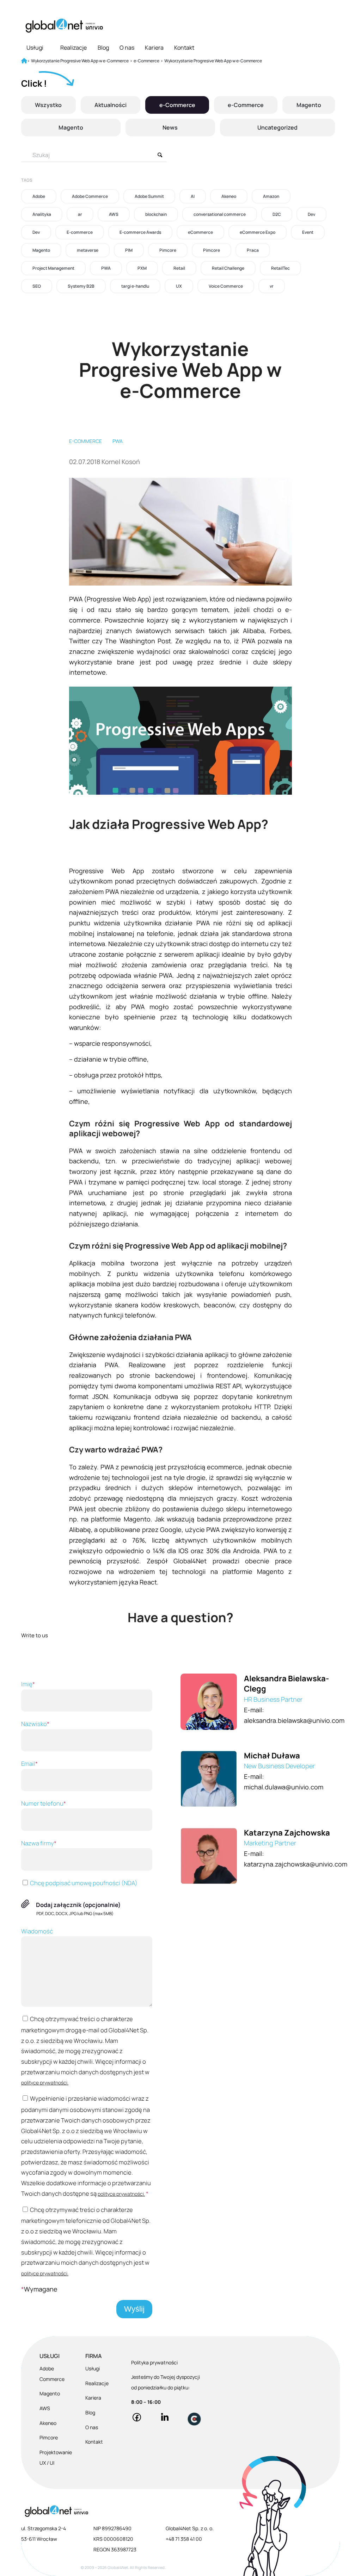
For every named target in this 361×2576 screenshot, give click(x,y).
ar (80, 214)
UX (179, 286)
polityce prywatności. (45, 2083)
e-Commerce (177, 105)
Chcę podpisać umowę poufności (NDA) (83, 1883)
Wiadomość (37, 1931)
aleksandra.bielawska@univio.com (294, 1720)
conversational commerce (220, 214)
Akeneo (229, 196)
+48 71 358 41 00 (184, 2539)
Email (29, 1764)
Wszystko (48, 105)
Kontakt (184, 48)
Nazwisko (35, 1724)
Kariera (154, 48)
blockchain (156, 214)
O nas (127, 48)
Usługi (35, 48)
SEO (37, 286)
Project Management (53, 268)
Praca (253, 250)
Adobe (39, 196)
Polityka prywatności (154, 2362)
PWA (106, 268)
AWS (114, 214)
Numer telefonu (44, 1803)
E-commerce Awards (140, 232)
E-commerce (80, 232)
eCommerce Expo (258, 232)
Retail (179, 268)
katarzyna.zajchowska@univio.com (296, 1864)
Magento (309, 105)
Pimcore (168, 250)
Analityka (42, 214)
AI (193, 196)
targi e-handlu (135, 286)
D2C (277, 214)
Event (308, 232)
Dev (311, 214)
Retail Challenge (228, 268)
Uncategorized (277, 127)
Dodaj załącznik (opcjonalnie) (78, 1905)
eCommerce (200, 232)
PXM (142, 268)
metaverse (88, 250)
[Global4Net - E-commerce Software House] (64, 26)
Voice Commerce (226, 286)
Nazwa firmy (39, 1843)
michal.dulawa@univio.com (284, 1787)
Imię (28, 1684)
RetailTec (280, 268)
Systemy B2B (81, 286)
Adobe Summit (149, 196)
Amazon (271, 196)
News (170, 127)
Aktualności (111, 105)
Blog (103, 48)
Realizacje (74, 48)
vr (272, 286)
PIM (129, 250)
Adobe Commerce (90, 196)
